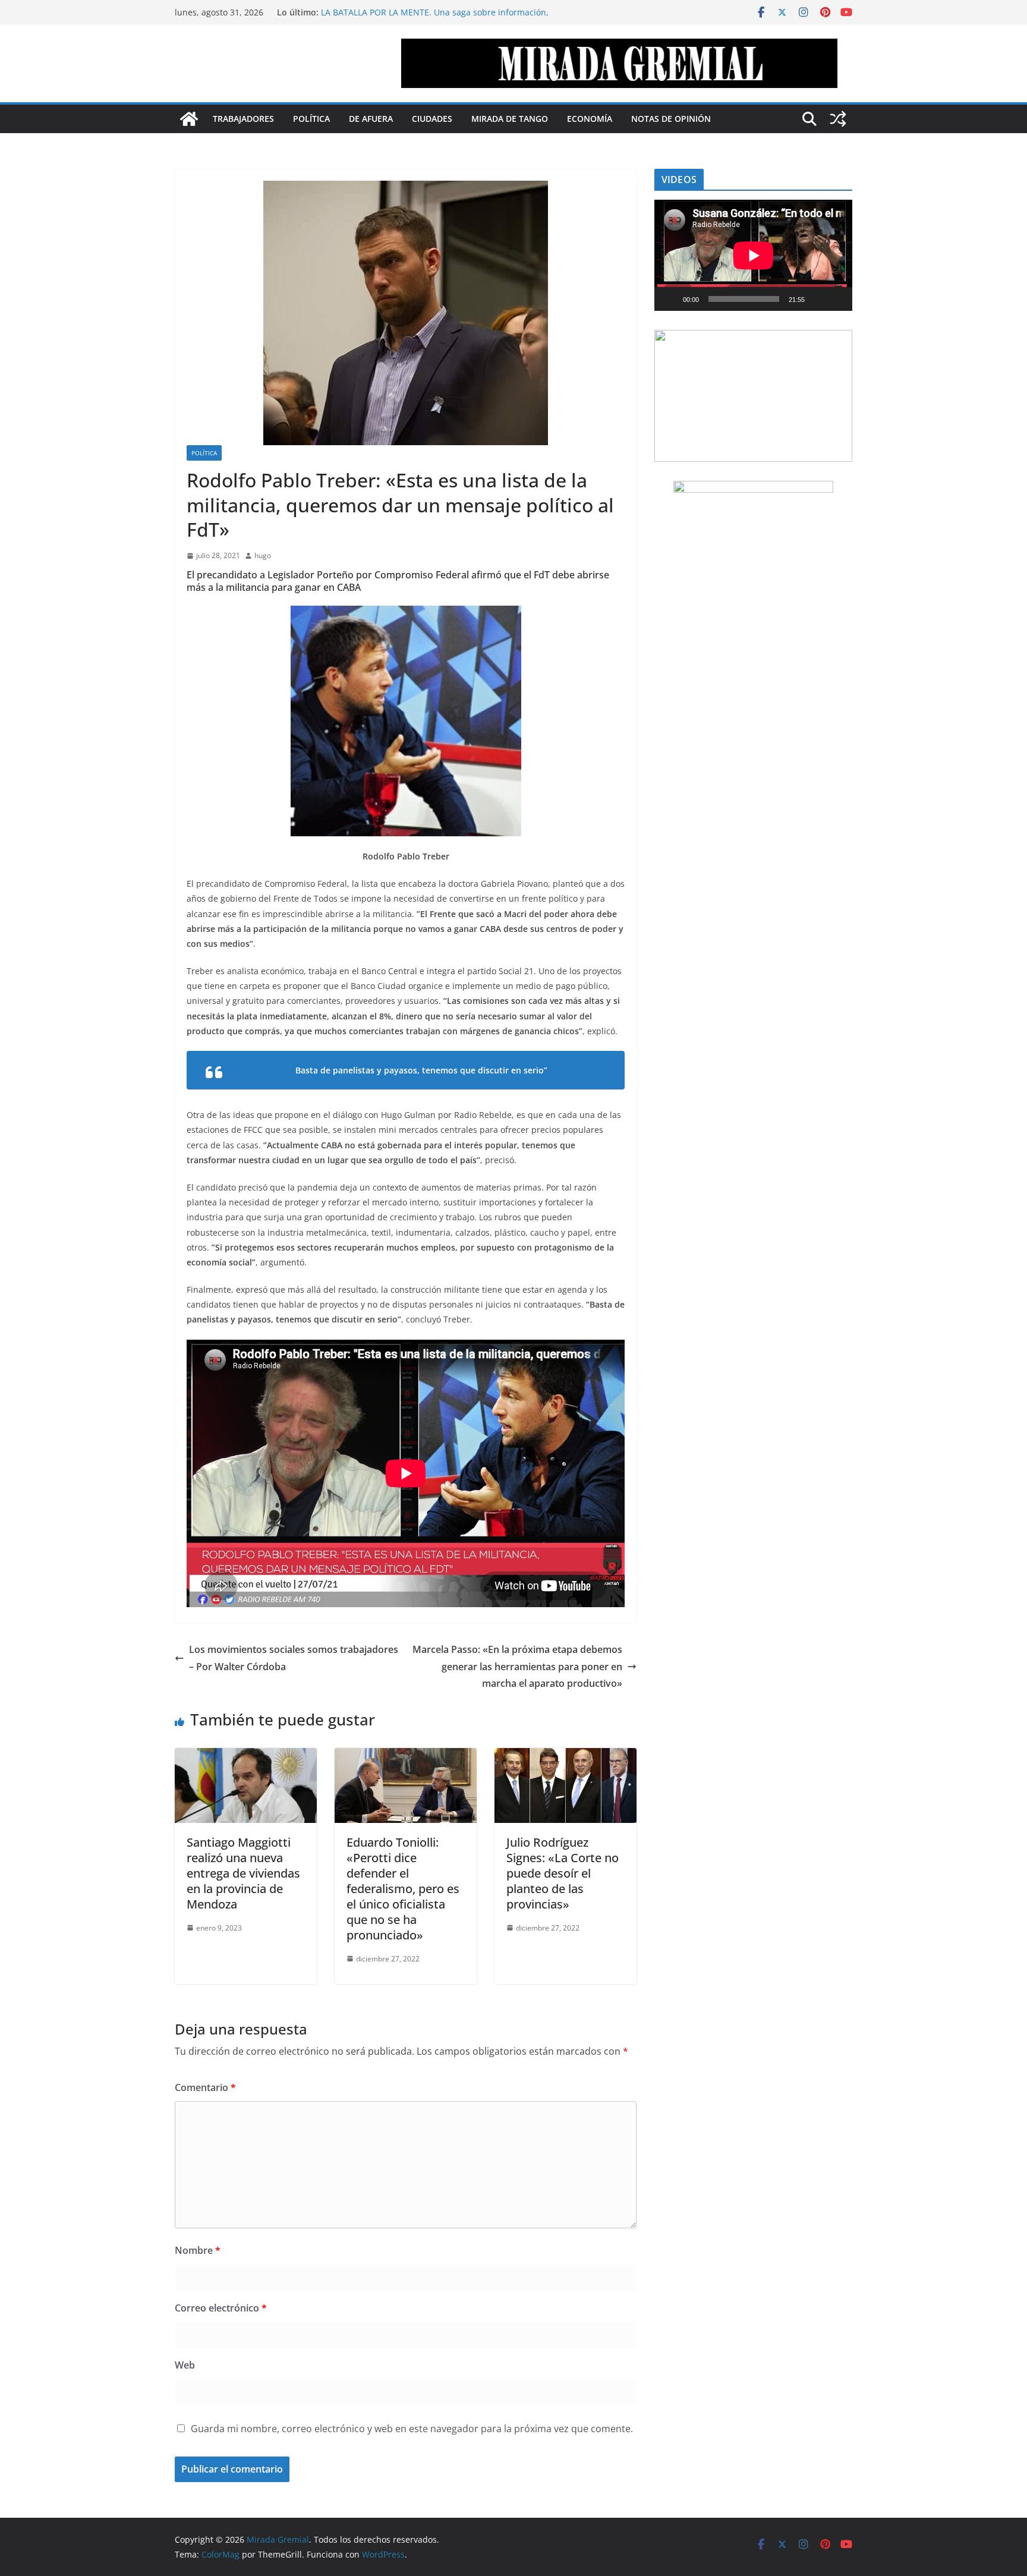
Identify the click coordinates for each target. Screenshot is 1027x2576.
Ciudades (432, 119)
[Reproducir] (670, 299)
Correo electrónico (221, 2308)
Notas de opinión (671, 119)
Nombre (198, 2250)
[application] (753, 255)
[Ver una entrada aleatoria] (838, 119)
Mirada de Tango (510, 119)
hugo (263, 555)
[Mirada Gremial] (189, 119)
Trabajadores (243, 119)
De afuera (371, 119)
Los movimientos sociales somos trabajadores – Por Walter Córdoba (294, 1658)
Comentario (205, 2087)
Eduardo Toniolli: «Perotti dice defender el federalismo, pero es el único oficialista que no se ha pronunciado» (403, 1889)
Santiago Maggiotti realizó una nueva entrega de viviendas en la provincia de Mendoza (243, 1873)
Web (185, 2365)
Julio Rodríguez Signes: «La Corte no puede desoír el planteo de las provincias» (563, 1873)
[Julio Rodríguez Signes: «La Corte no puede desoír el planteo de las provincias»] (566, 1756)
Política (311, 119)
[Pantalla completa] (837, 299)
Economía (590, 119)
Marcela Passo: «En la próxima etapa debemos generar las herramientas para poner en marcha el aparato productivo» (517, 1667)
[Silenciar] (818, 299)
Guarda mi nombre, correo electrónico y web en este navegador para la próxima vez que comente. (412, 2429)
